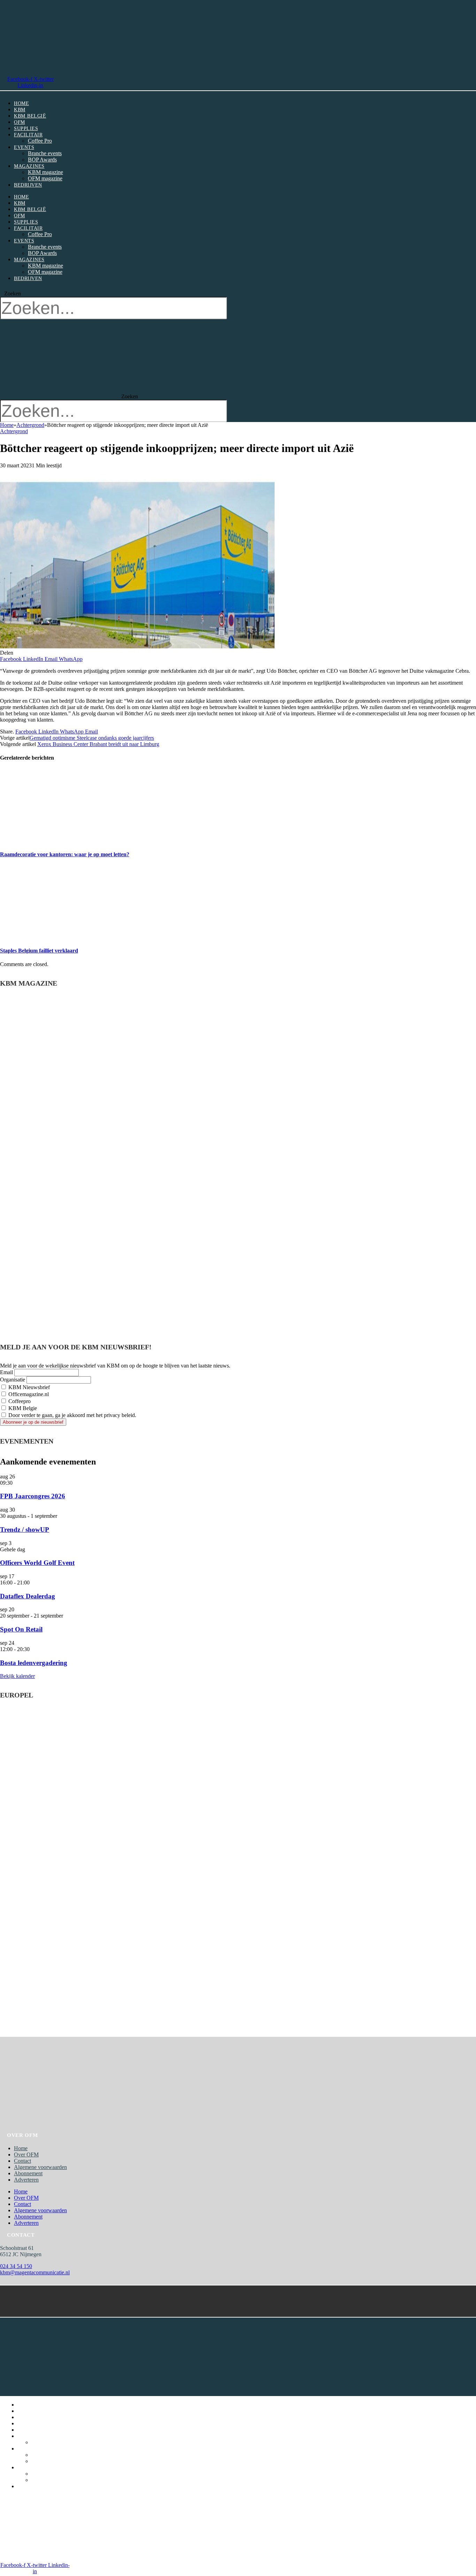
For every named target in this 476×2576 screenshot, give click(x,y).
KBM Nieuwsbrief (28, 1387)
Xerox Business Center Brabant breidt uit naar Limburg (98, 744)
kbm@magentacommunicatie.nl (35, 2272)
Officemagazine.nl (28, 1394)
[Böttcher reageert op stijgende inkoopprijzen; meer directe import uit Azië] (137, 646)
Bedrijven (28, 185)
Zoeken (13, 293)
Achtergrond (14, 431)
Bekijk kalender (17, 1676)
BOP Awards (42, 160)
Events (24, 147)
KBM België (30, 116)
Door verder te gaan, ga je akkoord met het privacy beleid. (72, 1415)
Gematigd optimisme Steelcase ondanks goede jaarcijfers (92, 738)
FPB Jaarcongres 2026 (33, 1496)
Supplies (26, 129)
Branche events (45, 153)
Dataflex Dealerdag (28, 1596)
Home (21, 103)
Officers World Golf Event (37, 1563)
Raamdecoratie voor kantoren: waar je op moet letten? (65, 854)
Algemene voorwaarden (40, 2167)
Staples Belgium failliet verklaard (39, 951)
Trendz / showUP (25, 1530)
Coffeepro (19, 1401)
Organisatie (13, 1380)
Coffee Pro (40, 141)
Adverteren (26, 2180)
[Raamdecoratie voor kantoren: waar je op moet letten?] (66, 840)
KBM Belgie (22, 1408)
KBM (20, 110)
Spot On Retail (21, 1629)
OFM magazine (45, 178)
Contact (22, 2161)
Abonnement (28, 2173)
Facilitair (28, 135)
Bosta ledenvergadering (34, 1663)
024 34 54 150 (16, 2266)
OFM (20, 122)
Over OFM (26, 2155)
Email (6, 1372)
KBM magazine (45, 172)
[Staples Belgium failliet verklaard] (66, 937)
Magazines (29, 166)
